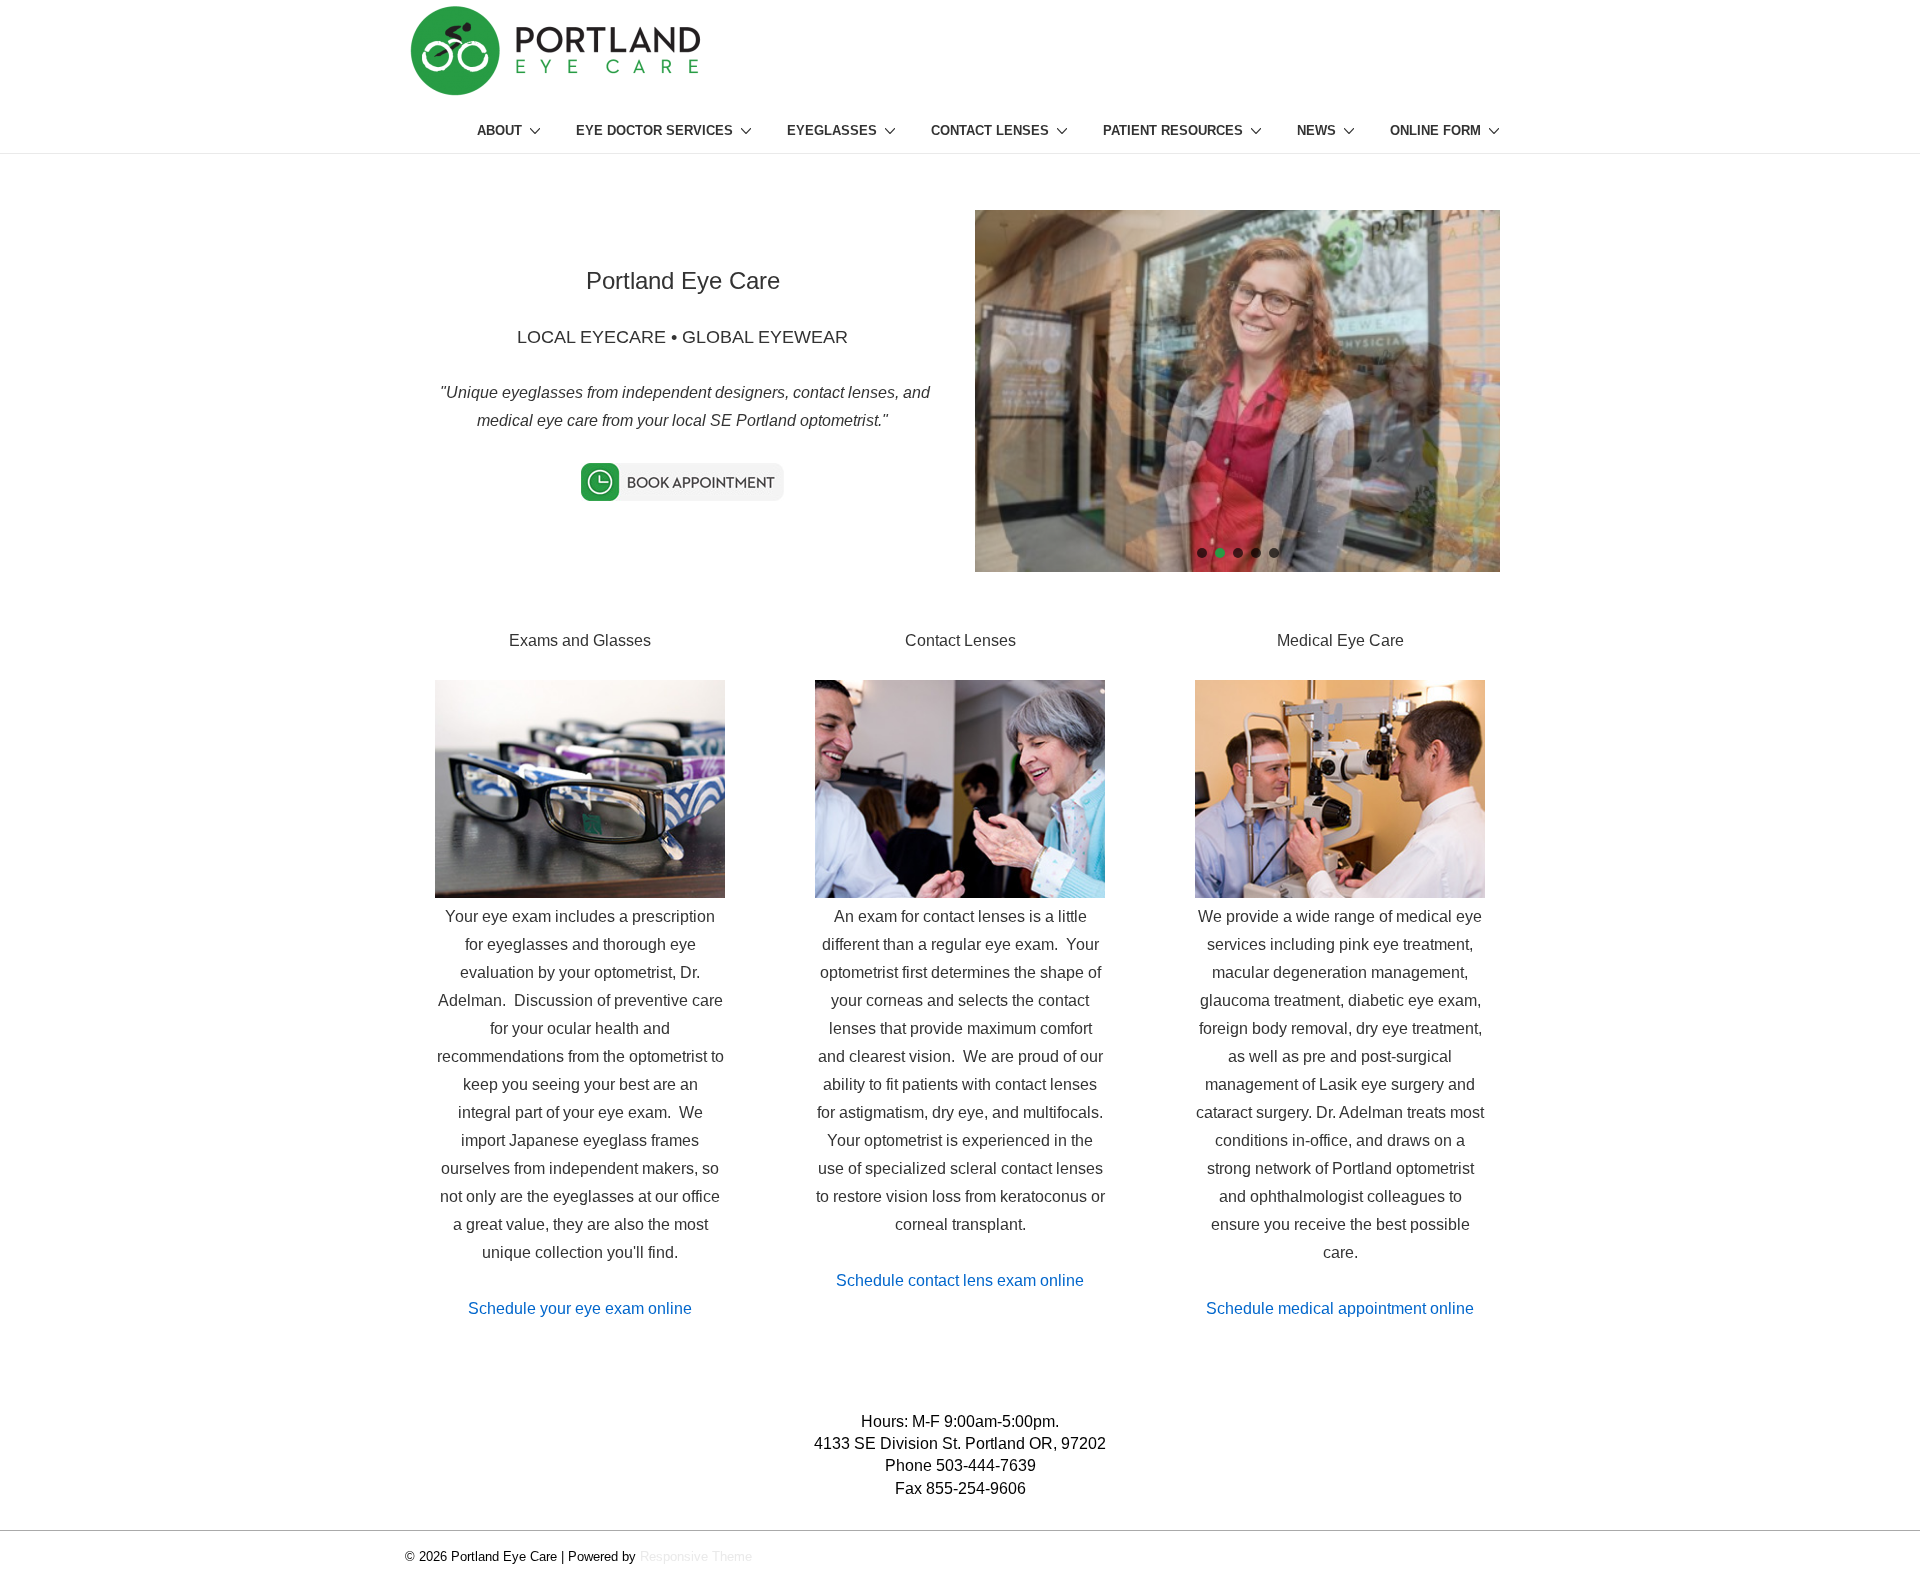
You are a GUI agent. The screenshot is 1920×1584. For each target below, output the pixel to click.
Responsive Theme (696, 1556)
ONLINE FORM (1435, 130)
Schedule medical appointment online (1340, 1308)
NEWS (1316, 130)
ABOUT (499, 130)
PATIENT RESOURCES (1173, 130)
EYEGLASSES (832, 130)
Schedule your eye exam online (580, 1308)
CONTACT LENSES (990, 130)
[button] (1202, 553)
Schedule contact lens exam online (960, 1280)
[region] (1237, 391)
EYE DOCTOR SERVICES (654, 130)
